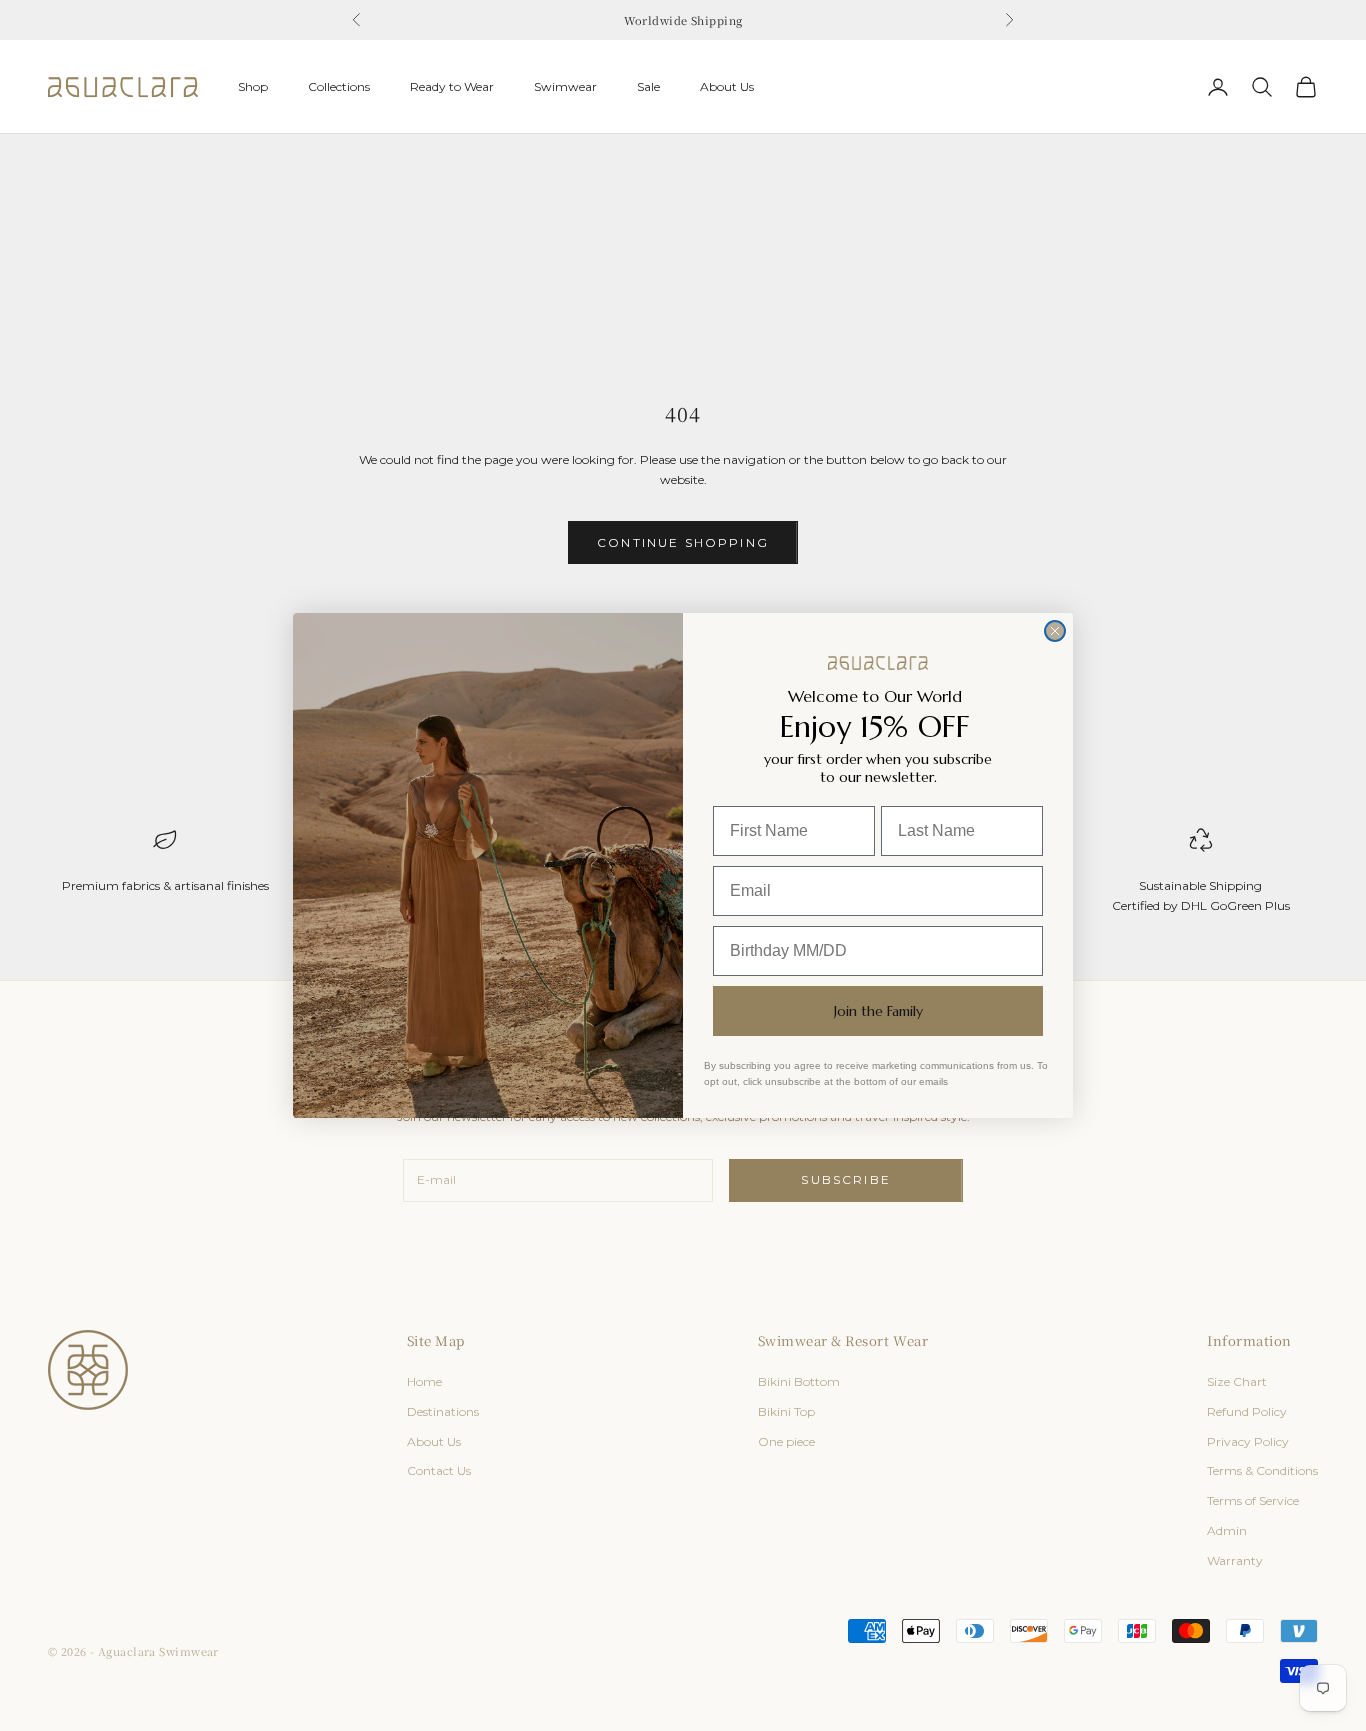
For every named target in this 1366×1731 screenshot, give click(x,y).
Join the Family (878, 1011)
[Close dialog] (1055, 631)
